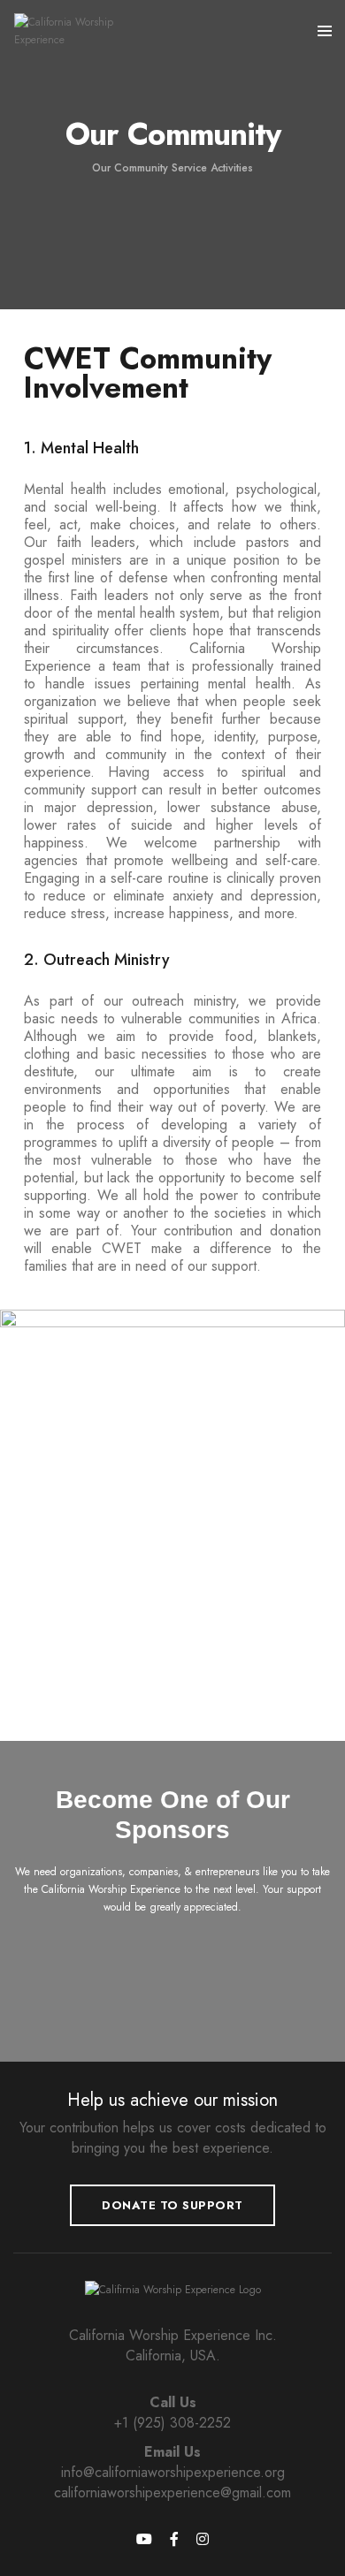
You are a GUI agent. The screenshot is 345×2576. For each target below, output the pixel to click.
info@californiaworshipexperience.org (173, 2472)
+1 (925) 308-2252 (172, 2423)
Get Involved (172, 1951)
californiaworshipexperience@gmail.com (172, 2492)
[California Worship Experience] (87, 30)
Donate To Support (172, 2205)
